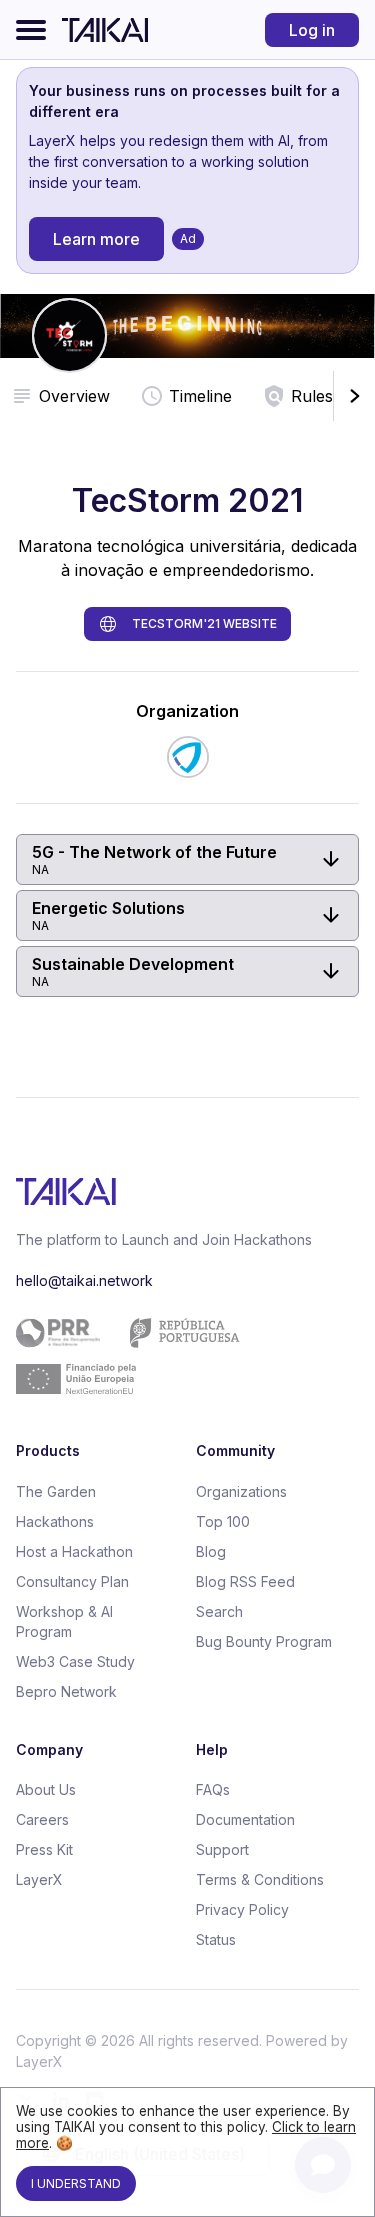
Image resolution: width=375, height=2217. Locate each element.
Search (219, 1611)
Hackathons (55, 1521)
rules (312, 396)
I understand (76, 2183)
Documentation (245, 1819)
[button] (187, 859)
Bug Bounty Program (264, 1641)
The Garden (56, 1491)
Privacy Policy (242, 1909)
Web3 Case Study (75, 1661)
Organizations (241, 1491)
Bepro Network (66, 1691)
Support (222, 1849)
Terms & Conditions (260, 1879)
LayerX (39, 1879)
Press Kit (44, 1849)
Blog (211, 1551)
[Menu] (31, 30)
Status (216, 1939)
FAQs (213, 1789)
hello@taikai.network (84, 1280)
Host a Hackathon (74, 1551)
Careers (42, 1819)
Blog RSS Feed (245, 1581)
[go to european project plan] (180, 1356)
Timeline (200, 396)
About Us (46, 1789)
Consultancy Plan (72, 1581)
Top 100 (223, 1521)
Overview (74, 396)
